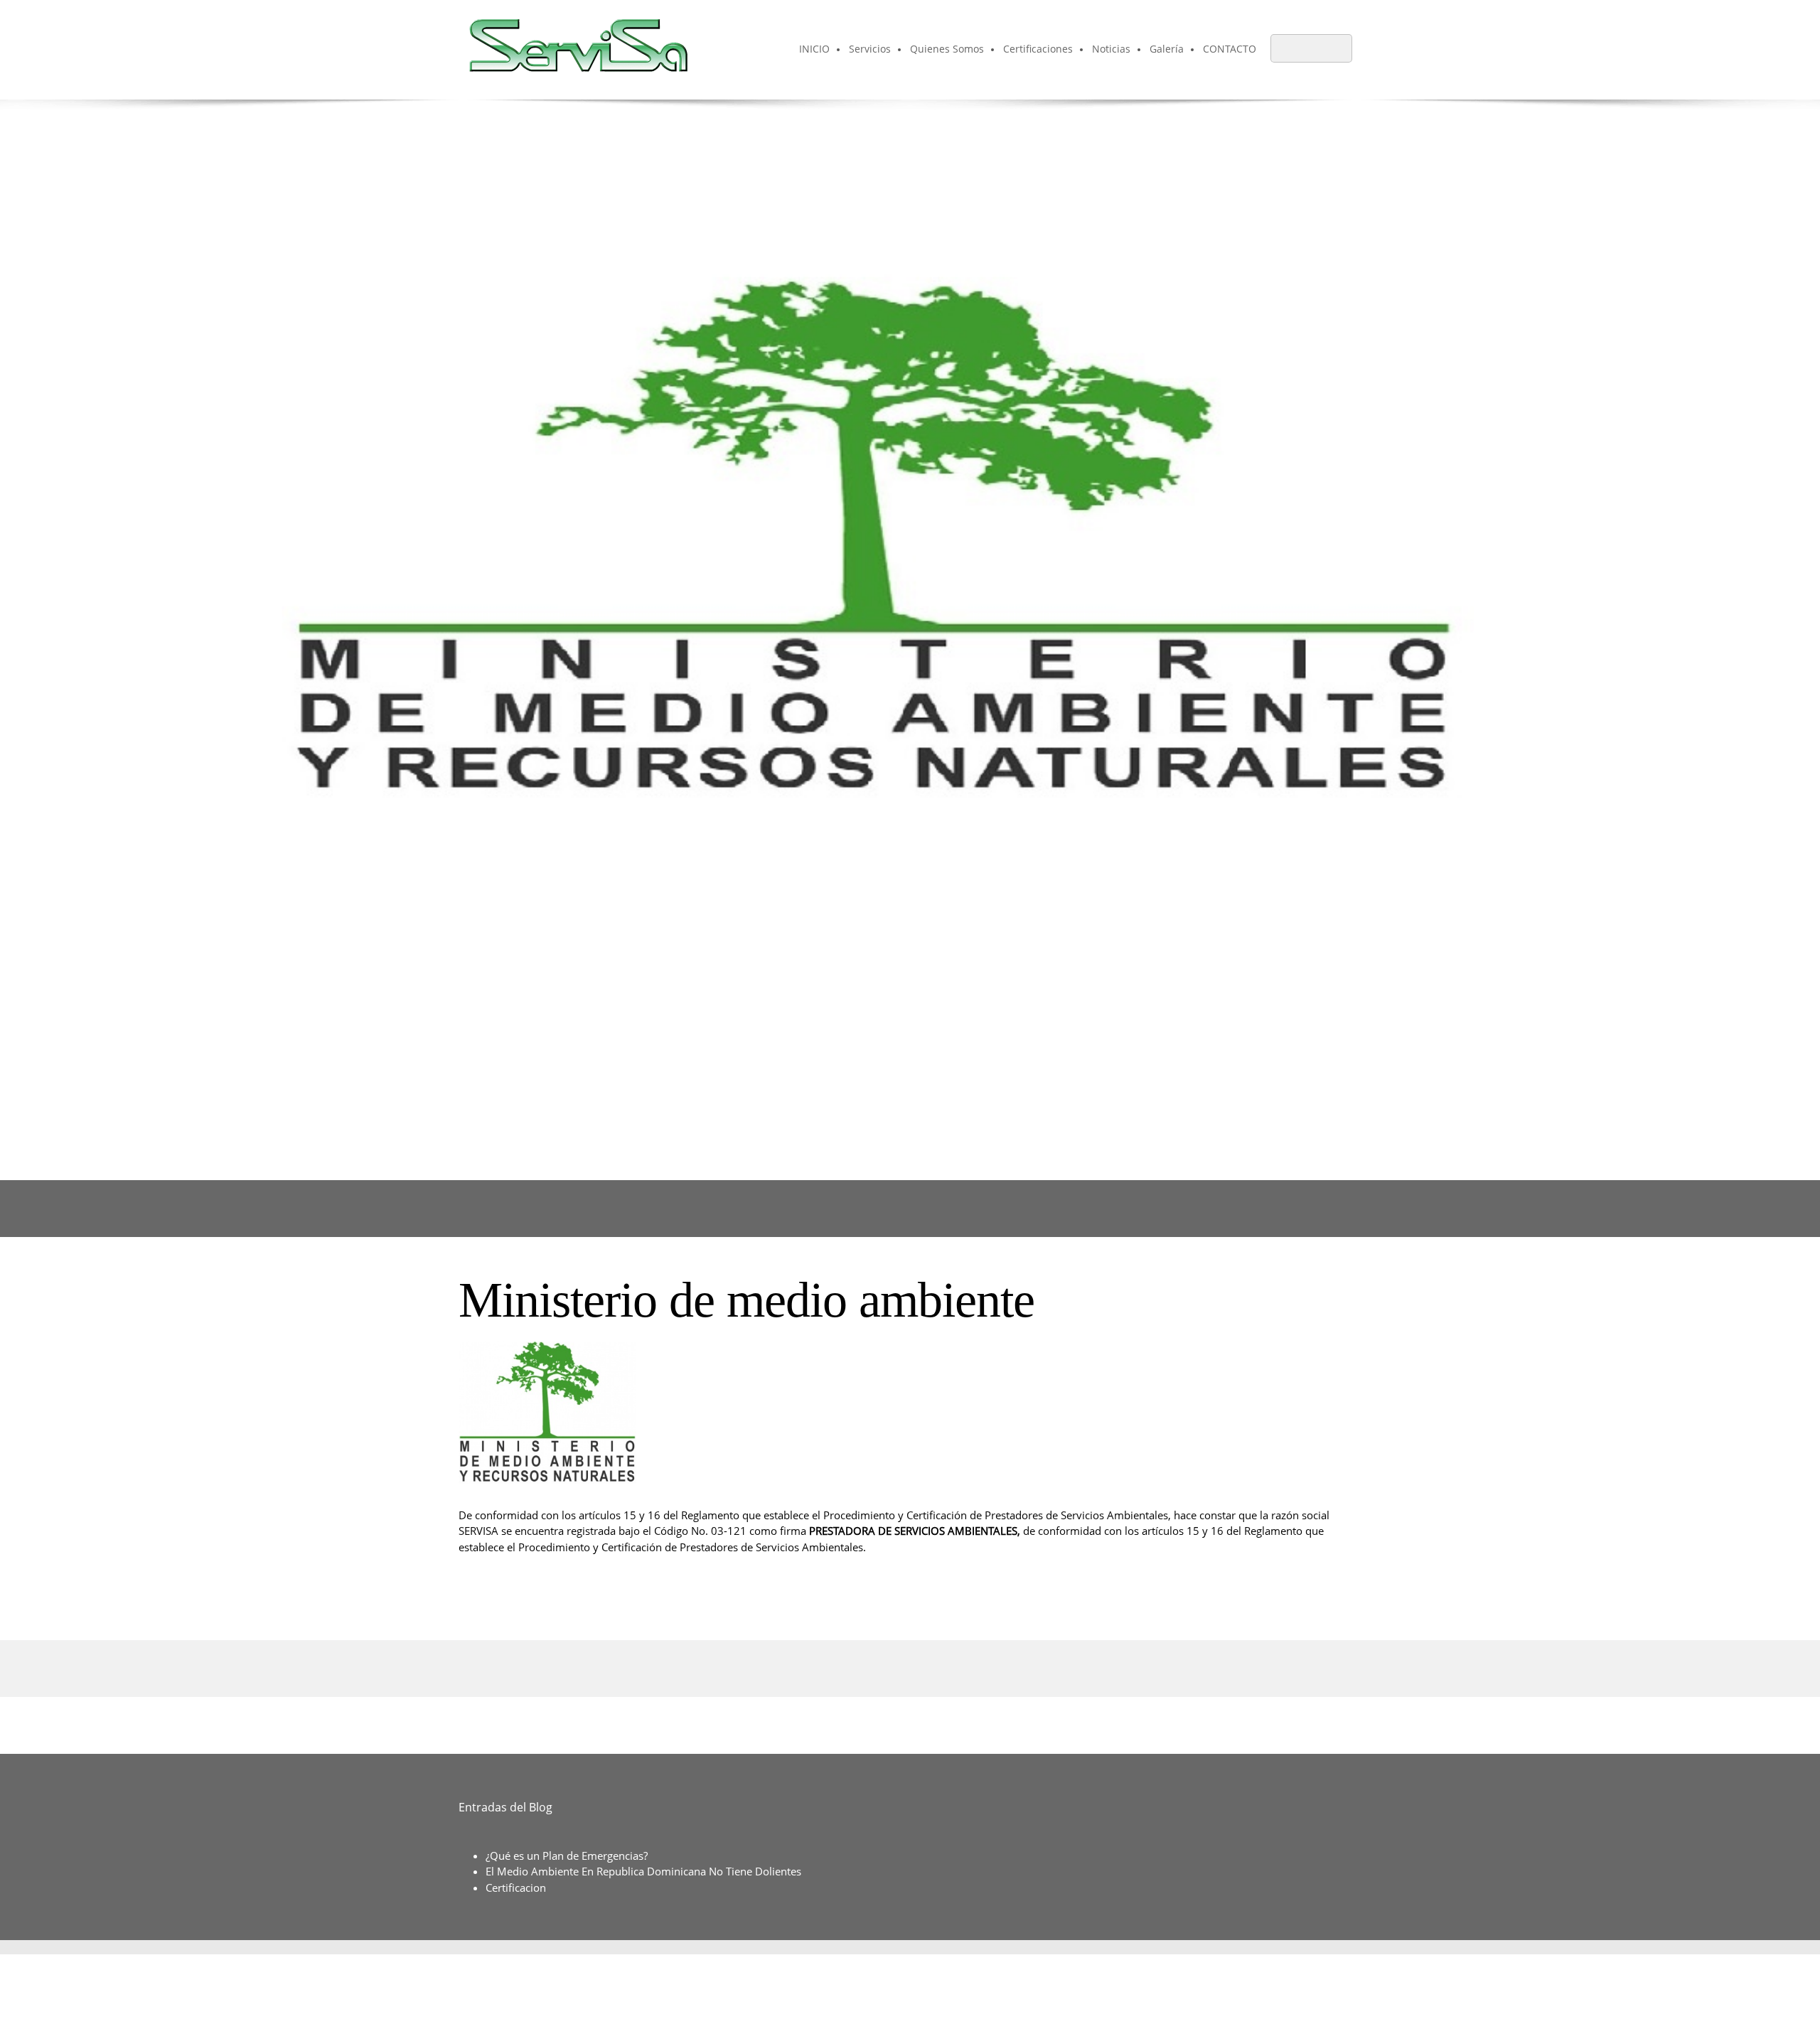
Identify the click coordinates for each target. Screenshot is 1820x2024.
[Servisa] (575, 50)
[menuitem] (815, 50)
